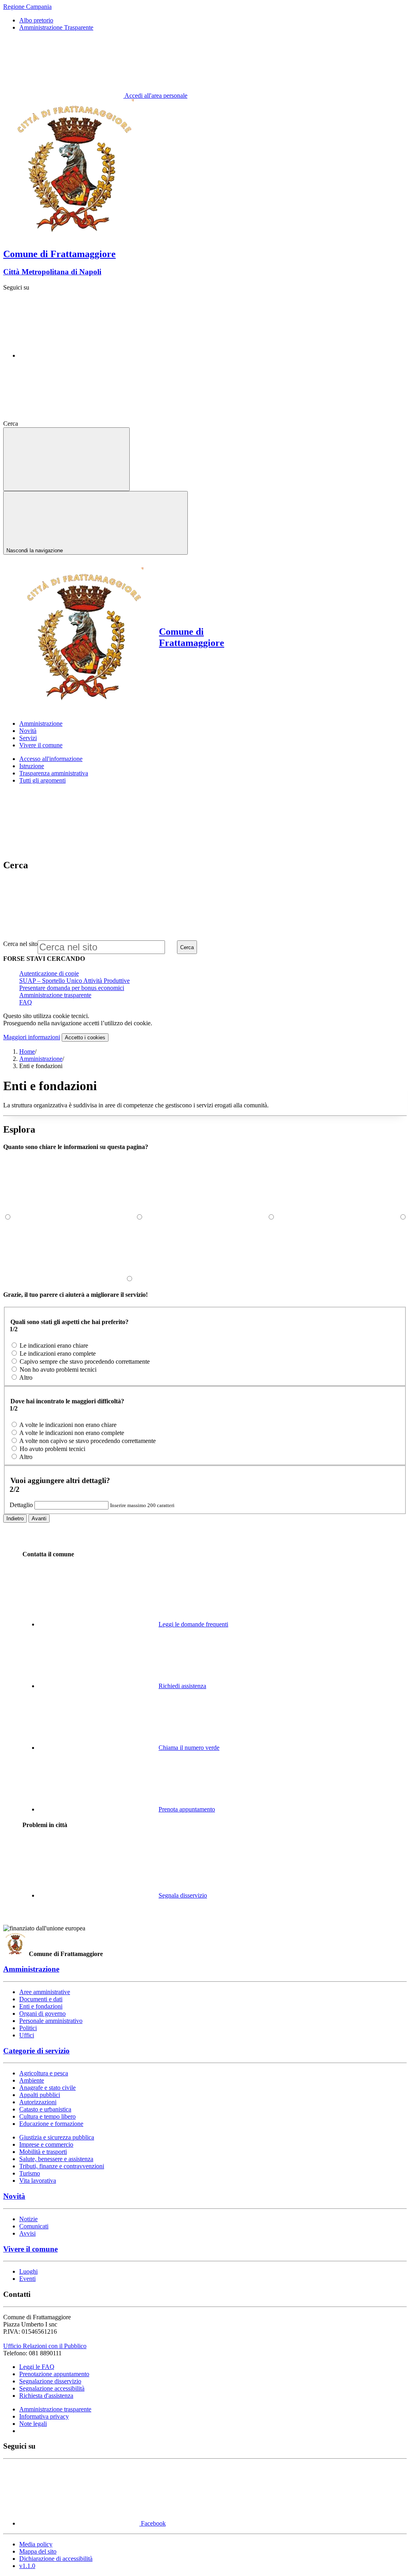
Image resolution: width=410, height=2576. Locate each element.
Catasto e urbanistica (45, 2109)
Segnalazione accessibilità (52, 2388)
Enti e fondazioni (41, 2006)
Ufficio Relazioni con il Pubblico (45, 2346)
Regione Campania (27, 7)
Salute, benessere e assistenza (56, 2159)
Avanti (39, 1518)
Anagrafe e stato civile (47, 2088)
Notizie (28, 2219)
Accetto (85, 1037)
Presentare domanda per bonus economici (72, 988)
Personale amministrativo (51, 2021)
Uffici (27, 2035)
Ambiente (32, 2080)
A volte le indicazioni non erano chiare (68, 1425)
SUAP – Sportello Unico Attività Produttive (74, 981)
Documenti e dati (41, 1999)
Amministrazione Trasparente (56, 27)
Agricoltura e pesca (44, 2073)
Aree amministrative (45, 1992)
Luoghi (28, 2271)
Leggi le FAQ (37, 2367)
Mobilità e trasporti (43, 2152)
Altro (26, 1378)
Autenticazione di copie (49, 973)
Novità (14, 2196)
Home (27, 1052)
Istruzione (32, 766)
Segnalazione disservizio (50, 2381)
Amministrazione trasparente (55, 995)
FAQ (26, 1002)
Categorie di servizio (36, 2051)
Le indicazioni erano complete (58, 1353)
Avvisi (27, 2233)
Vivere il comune (30, 2249)
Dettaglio (21, 1505)
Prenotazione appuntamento (54, 2374)
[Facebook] (79, 355)
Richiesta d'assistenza (46, 2396)
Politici (28, 2028)
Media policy (36, 2544)
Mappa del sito (38, 2551)
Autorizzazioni (38, 2102)
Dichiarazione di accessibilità (56, 2559)
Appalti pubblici (40, 2095)
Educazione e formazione (51, 2124)
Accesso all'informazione (51, 759)
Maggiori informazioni (32, 1037)
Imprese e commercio (46, 2144)
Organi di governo (42, 2014)
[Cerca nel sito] (80, 424)
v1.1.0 (27, 2566)
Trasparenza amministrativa (54, 773)
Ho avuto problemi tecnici (52, 1449)
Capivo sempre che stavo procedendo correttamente (85, 1361)
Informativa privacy (44, 2416)
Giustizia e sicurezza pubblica (57, 2137)
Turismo (30, 2173)
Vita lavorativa (38, 2181)
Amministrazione (41, 1059)
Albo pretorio (36, 20)
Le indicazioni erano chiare (54, 1345)
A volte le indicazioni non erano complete (72, 1433)
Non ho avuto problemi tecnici (58, 1370)
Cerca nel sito (20, 944)
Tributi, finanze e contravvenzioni (62, 2166)
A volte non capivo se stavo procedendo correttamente (87, 1441)
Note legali (33, 2424)
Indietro (15, 1518)
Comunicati (34, 2226)
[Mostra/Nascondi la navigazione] (66, 459)
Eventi (27, 2279)
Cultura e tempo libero (47, 2116)
